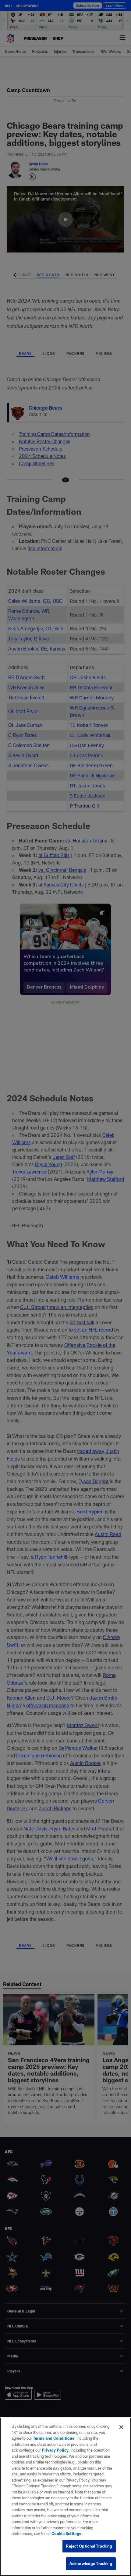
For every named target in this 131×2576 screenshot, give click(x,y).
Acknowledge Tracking (91, 2563)
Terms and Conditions (54, 2438)
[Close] (121, 2427)
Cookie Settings (66, 2534)
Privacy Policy (55, 2450)
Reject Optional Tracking (89, 2546)
